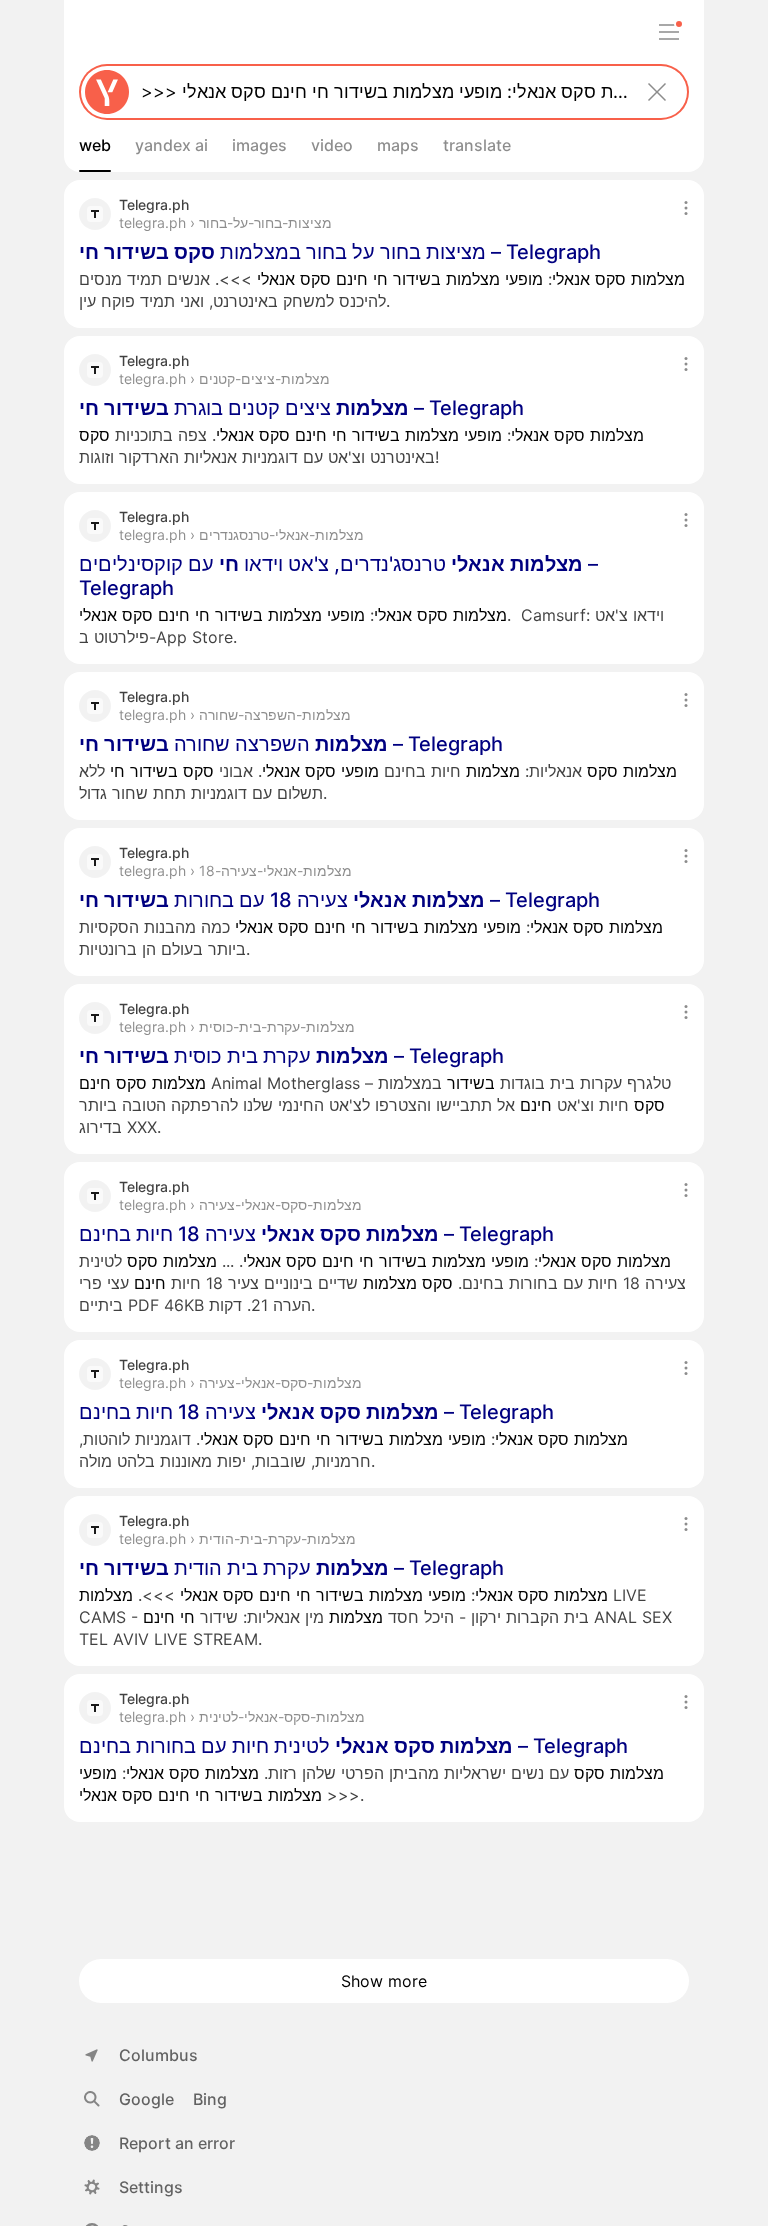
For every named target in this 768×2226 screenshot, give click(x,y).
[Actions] (686, 208)
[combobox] (380, 92)
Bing (210, 2099)
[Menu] (669, 32)
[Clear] (657, 92)
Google (146, 2099)
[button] (159, 2143)
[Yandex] (107, 92)
